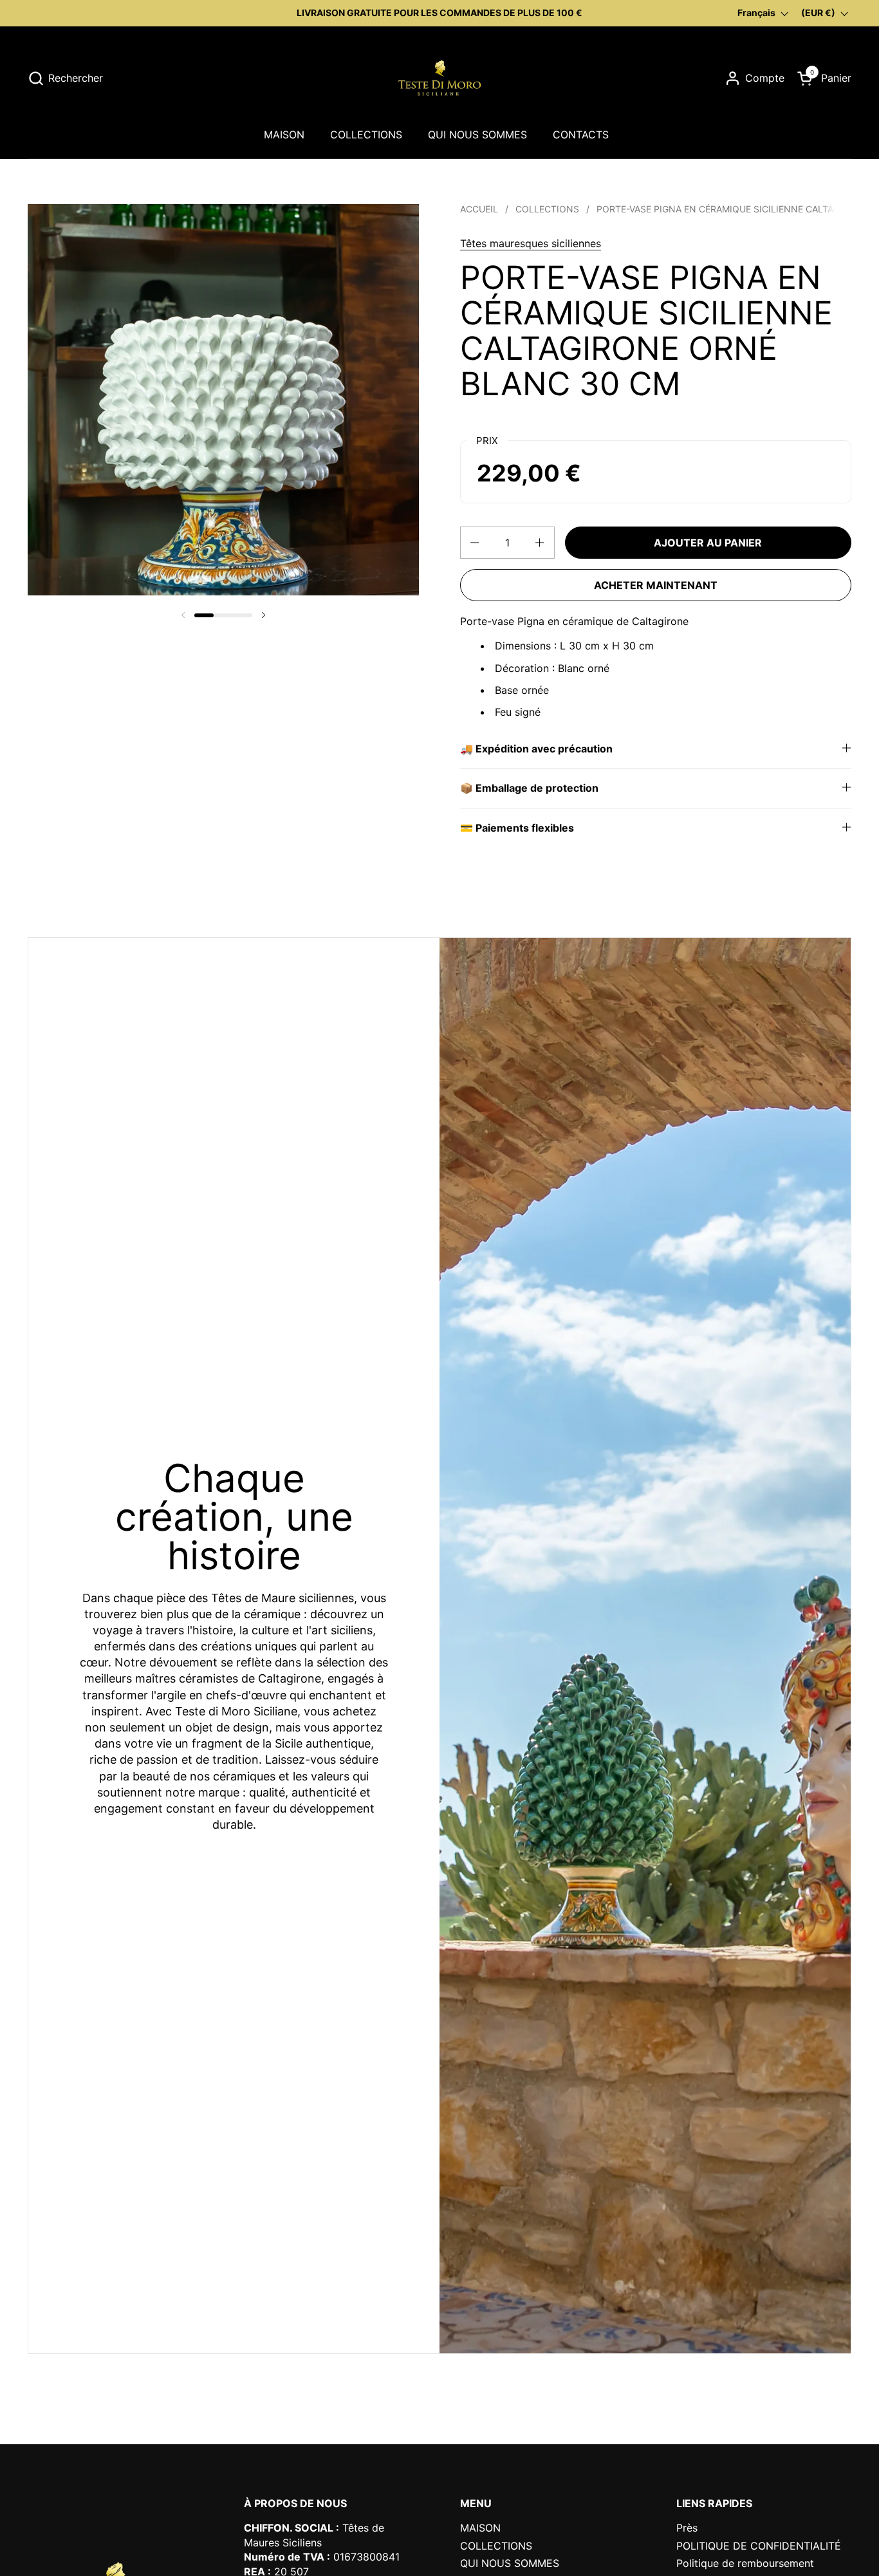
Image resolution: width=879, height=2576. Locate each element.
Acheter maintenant (656, 585)
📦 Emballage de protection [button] (529, 788)
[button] (65, 78)
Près (687, 2528)
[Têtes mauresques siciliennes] (439, 78)
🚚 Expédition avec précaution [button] (536, 749)
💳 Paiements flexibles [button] (517, 828)
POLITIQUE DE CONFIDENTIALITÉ (759, 2546)
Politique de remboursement (745, 2563)
